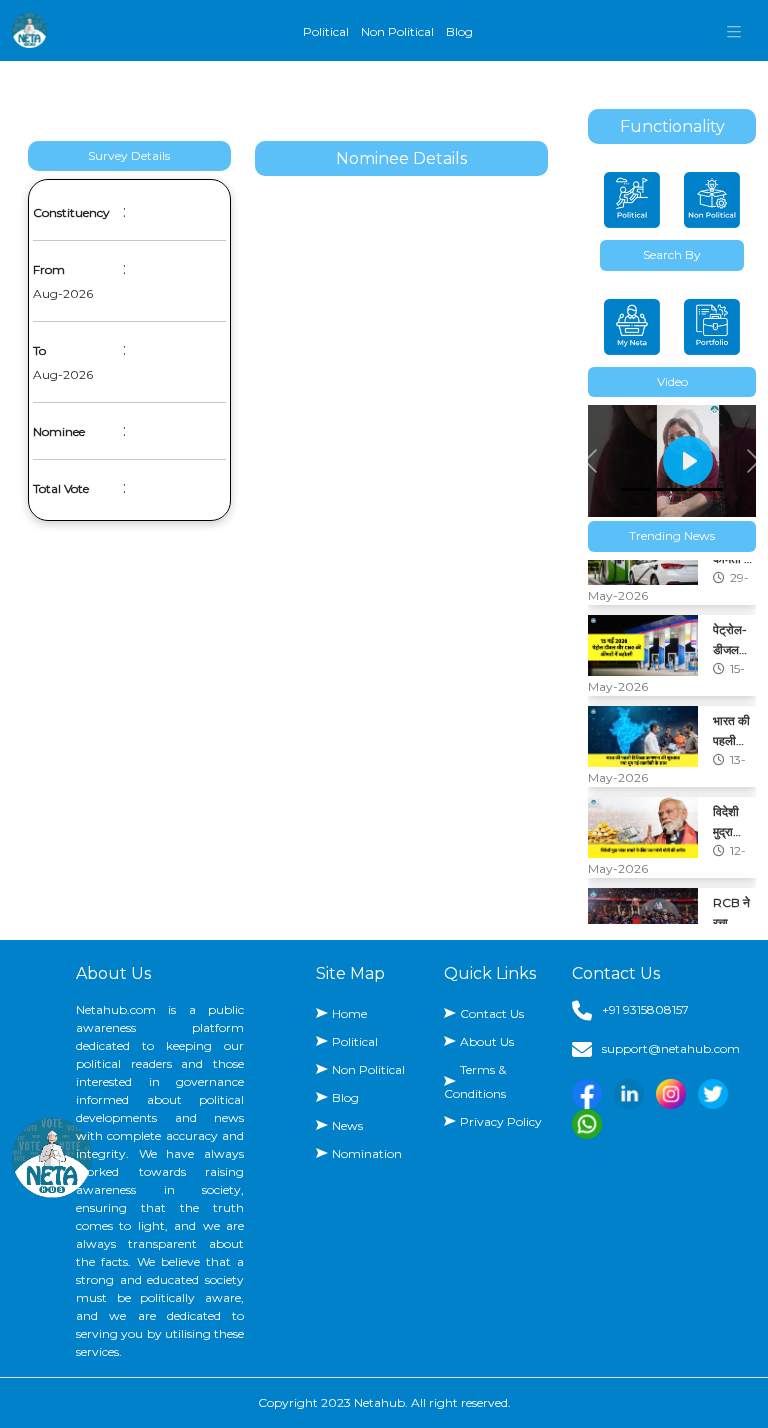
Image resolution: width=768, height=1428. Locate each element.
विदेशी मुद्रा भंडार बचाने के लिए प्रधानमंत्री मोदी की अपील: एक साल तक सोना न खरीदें (733, 768)
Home (349, 1013)
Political (326, 31)
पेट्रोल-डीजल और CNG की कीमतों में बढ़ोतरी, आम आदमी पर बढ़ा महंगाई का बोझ (734, 586)
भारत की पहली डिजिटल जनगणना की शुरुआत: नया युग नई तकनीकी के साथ (732, 677)
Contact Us (492, 1013)
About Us (487, 1041)
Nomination (367, 1153)
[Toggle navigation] (734, 31)
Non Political (397, 31)
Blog (459, 31)
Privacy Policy (501, 1121)
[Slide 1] (636, 489)
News (347, 1125)
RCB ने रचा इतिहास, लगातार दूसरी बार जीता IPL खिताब (734, 859)
